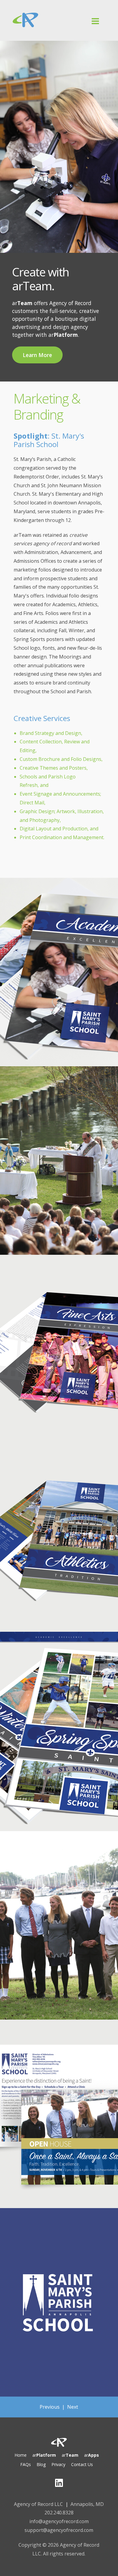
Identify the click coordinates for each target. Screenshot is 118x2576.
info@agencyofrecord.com (59, 2521)
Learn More (37, 355)
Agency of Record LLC (38, 2504)
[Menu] (59, 35)
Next (73, 2407)
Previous (50, 2407)
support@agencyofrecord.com (59, 2530)
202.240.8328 (59, 2513)
